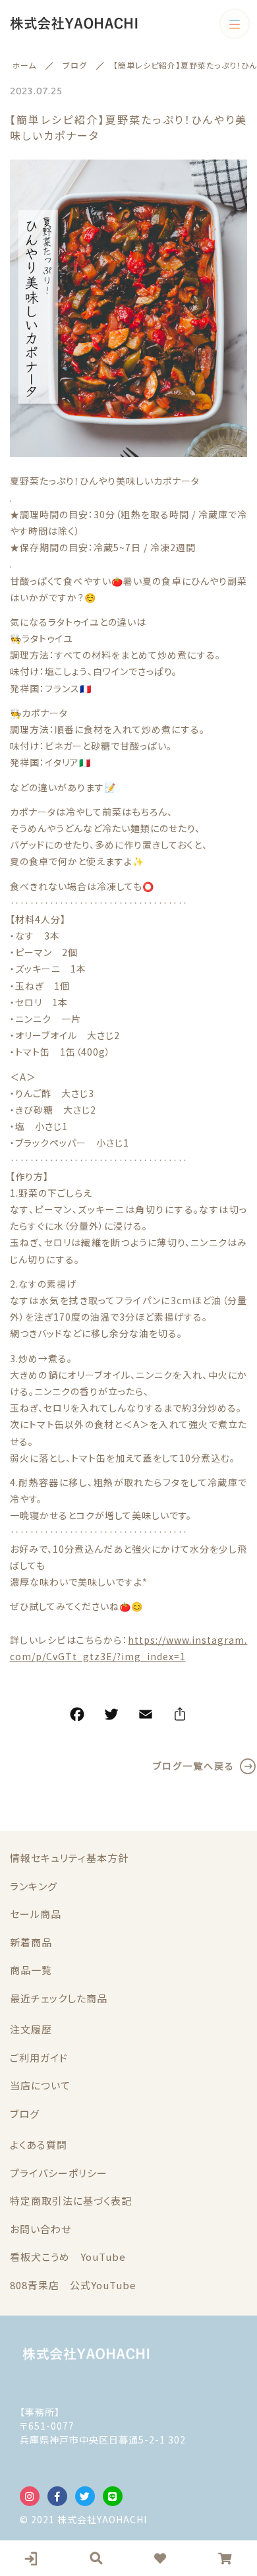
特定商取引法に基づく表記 (71, 2201)
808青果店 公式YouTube (73, 2285)
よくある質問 (39, 2144)
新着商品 (31, 1942)
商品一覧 (31, 1970)
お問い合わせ (41, 2229)
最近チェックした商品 (59, 1998)
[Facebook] (77, 1716)
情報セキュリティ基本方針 (69, 1858)
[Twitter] (111, 1716)
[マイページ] (32, 2558)
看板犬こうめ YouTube (68, 2257)
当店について (40, 2085)
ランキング (34, 1886)
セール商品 (36, 1914)
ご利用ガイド (39, 2057)
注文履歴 (31, 2029)
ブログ (25, 2113)
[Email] (146, 1716)
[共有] (180, 1716)
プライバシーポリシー (59, 2173)
